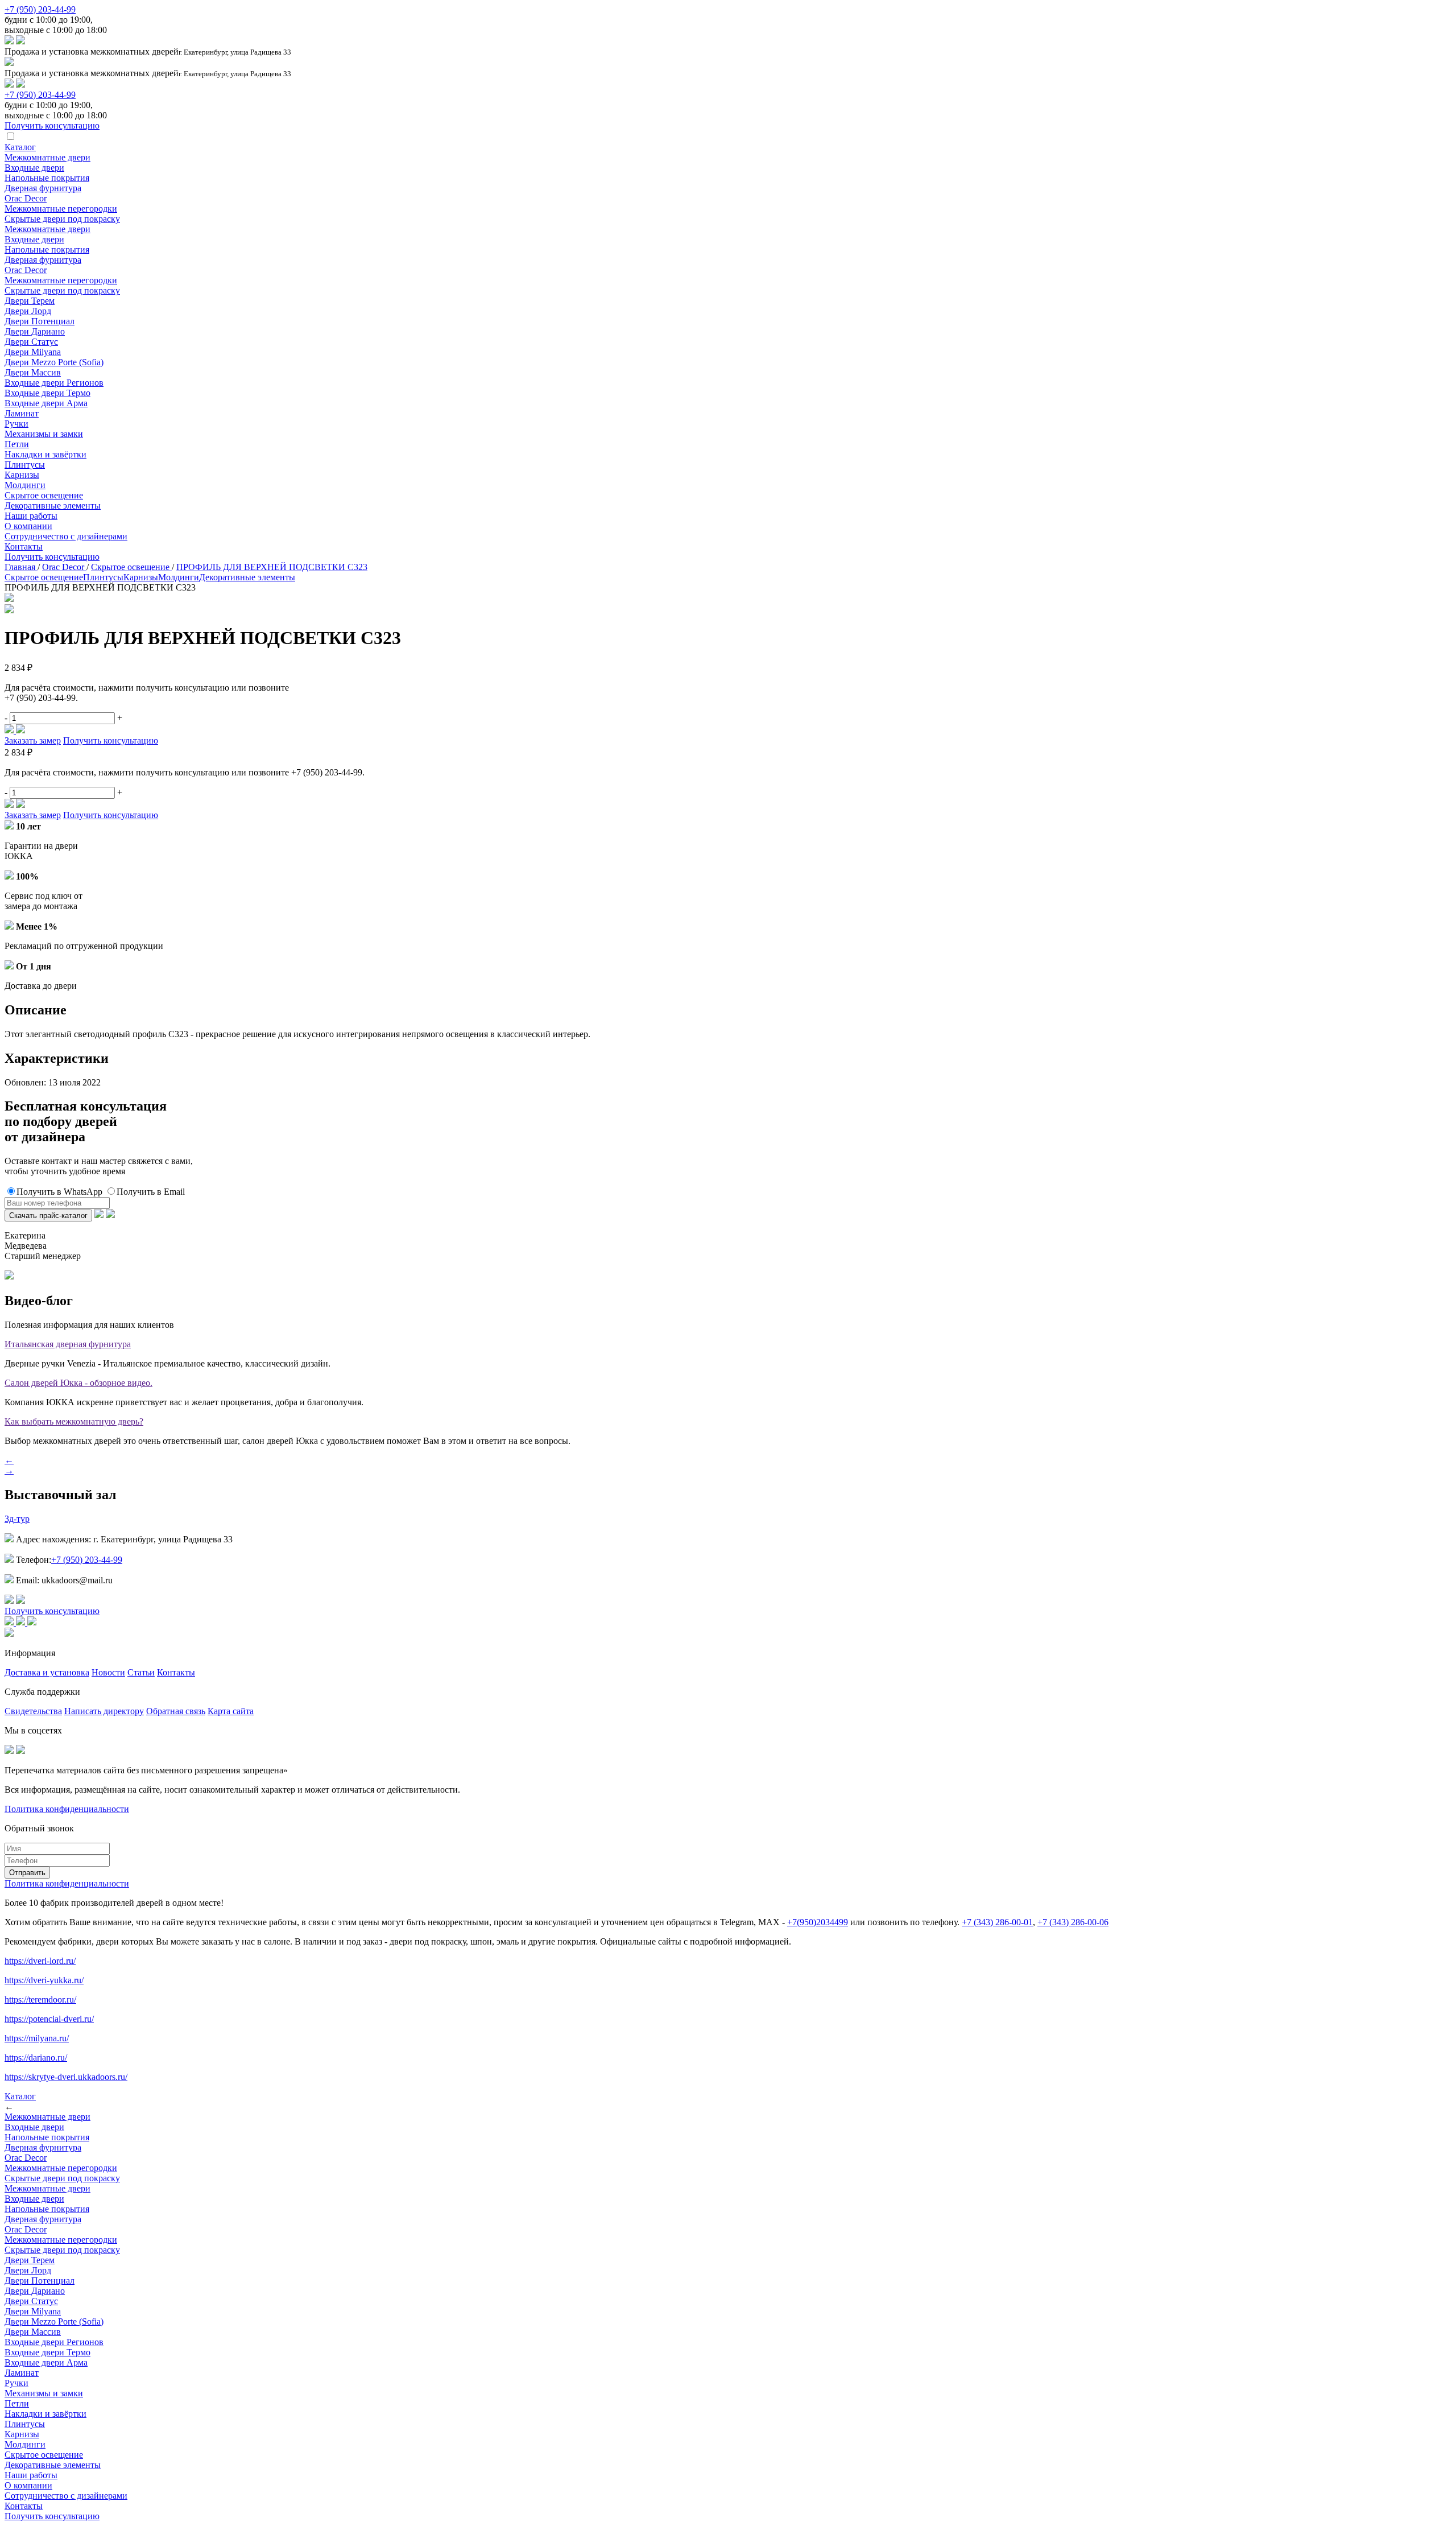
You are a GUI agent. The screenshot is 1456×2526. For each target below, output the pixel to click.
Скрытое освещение (44, 495)
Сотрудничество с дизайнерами (66, 536)
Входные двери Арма (46, 403)
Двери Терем (30, 301)
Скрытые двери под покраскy (62, 219)
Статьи (141, 1672)
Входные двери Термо (47, 393)
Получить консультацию (52, 557)
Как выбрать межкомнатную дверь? (74, 1421)
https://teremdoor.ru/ (40, 1999)
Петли (17, 444)
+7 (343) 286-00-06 (1073, 1922)
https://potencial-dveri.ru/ (49, 2019)
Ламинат (22, 413)
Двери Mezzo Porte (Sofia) (54, 362)
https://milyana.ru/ (37, 2038)
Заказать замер (33, 740)
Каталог (20, 147)
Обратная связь (176, 1711)
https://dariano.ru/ (36, 2057)
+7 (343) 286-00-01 (997, 1922)
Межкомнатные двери (47, 157)
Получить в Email (151, 1192)
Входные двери (34, 168)
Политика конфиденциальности (67, 1809)
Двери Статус (31, 342)
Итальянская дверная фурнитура (68, 1344)
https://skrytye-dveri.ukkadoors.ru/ (66, 2077)
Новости (108, 1672)
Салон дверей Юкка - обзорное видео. (78, 1383)
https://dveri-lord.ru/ (40, 1961)
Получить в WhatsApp (59, 1192)
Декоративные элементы (53, 505)
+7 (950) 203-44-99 (40, 9)
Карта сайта (231, 1711)
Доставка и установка (47, 1672)
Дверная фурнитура (43, 188)
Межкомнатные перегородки (61, 209)
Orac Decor (26, 198)
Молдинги (25, 485)
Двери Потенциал (40, 321)
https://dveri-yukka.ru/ (44, 1980)
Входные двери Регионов (54, 383)
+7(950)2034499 (818, 1922)
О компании (28, 526)
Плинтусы (25, 465)
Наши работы (31, 516)
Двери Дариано (35, 331)
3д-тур (17, 1519)
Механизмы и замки (44, 434)
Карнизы (22, 475)
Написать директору (104, 1711)
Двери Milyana (33, 352)
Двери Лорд (28, 311)
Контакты (24, 546)
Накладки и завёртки (45, 454)
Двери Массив (33, 372)
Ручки (16, 424)
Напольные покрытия (47, 178)
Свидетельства (33, 1711)
